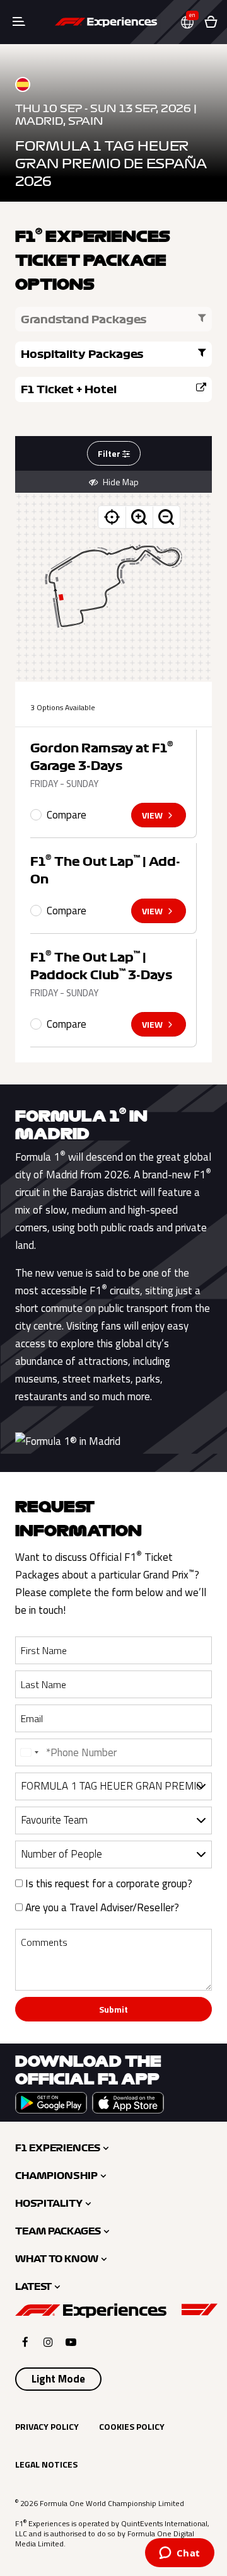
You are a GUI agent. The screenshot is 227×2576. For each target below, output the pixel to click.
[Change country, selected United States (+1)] (29, 1752)
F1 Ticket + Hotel (69, 389)
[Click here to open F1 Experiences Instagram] (48, 2342)
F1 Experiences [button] (58, 2148)
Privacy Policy (47, 2426)
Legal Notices (46, 2464)
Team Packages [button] (58, 2231)
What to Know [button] (57, 2259)
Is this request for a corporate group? (108, 1883)
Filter (110, 453)
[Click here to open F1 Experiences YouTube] (71, 2342)
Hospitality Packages (82, 354)
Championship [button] (56, 2176)
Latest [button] (33, 2287)
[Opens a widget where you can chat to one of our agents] (179, 2554)
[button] (192, 22)
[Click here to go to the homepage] (106, 22)
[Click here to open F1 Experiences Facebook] (25, 2342)
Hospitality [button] (49, 2204)
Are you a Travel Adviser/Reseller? (101, 1907)
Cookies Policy (132, 2426)
